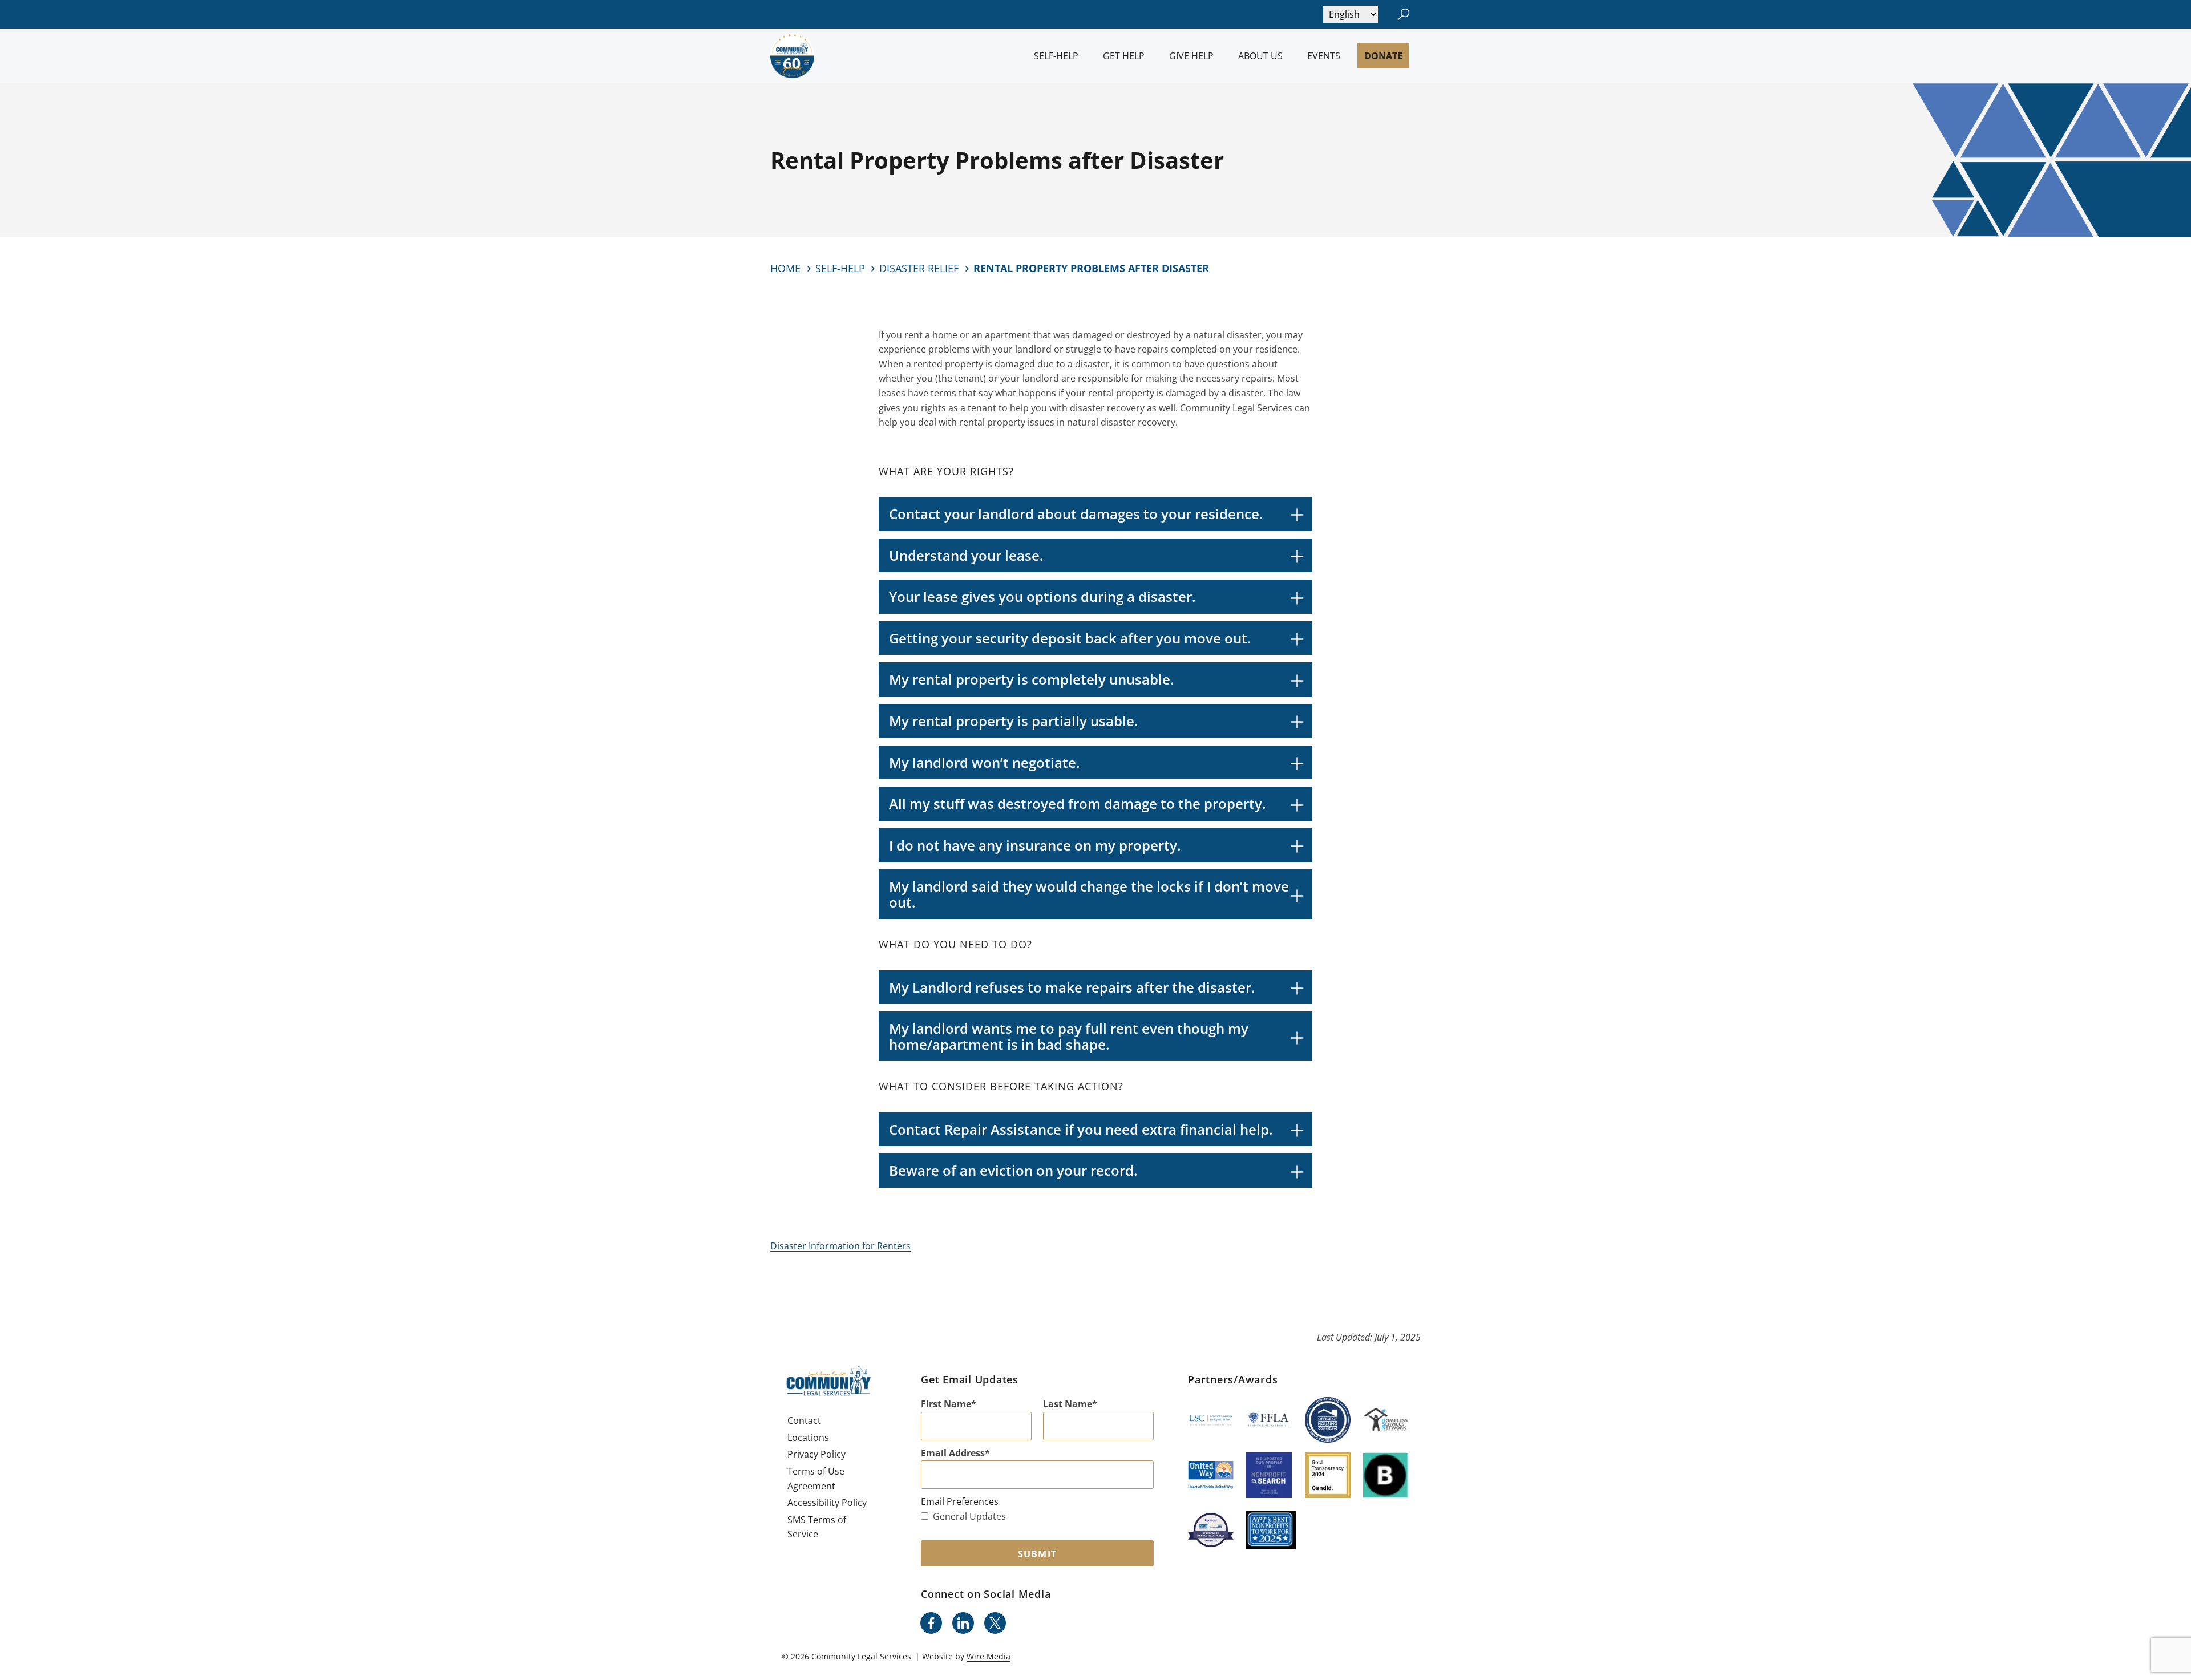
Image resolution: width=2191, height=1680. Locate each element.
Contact (804, 1420)
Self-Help (1056, 56)
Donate (1383, 56)
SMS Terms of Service (817, 1527)
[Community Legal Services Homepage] (792, 56)
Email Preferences (960, 1501)
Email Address (953, 1453)
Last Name (1068, 1404)
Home (785, 268)
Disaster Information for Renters (840, 1246)
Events (1324, 56)
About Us (1260, 56)
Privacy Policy (816, 1454)
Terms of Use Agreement (816, 1479)
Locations (808, 1438)
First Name (946, 1404)
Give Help (1191, 56)
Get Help (1124, 56)
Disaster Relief (919, 268)
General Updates (969, 1516)
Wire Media (989, 1656)
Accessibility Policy (827, 1503)
